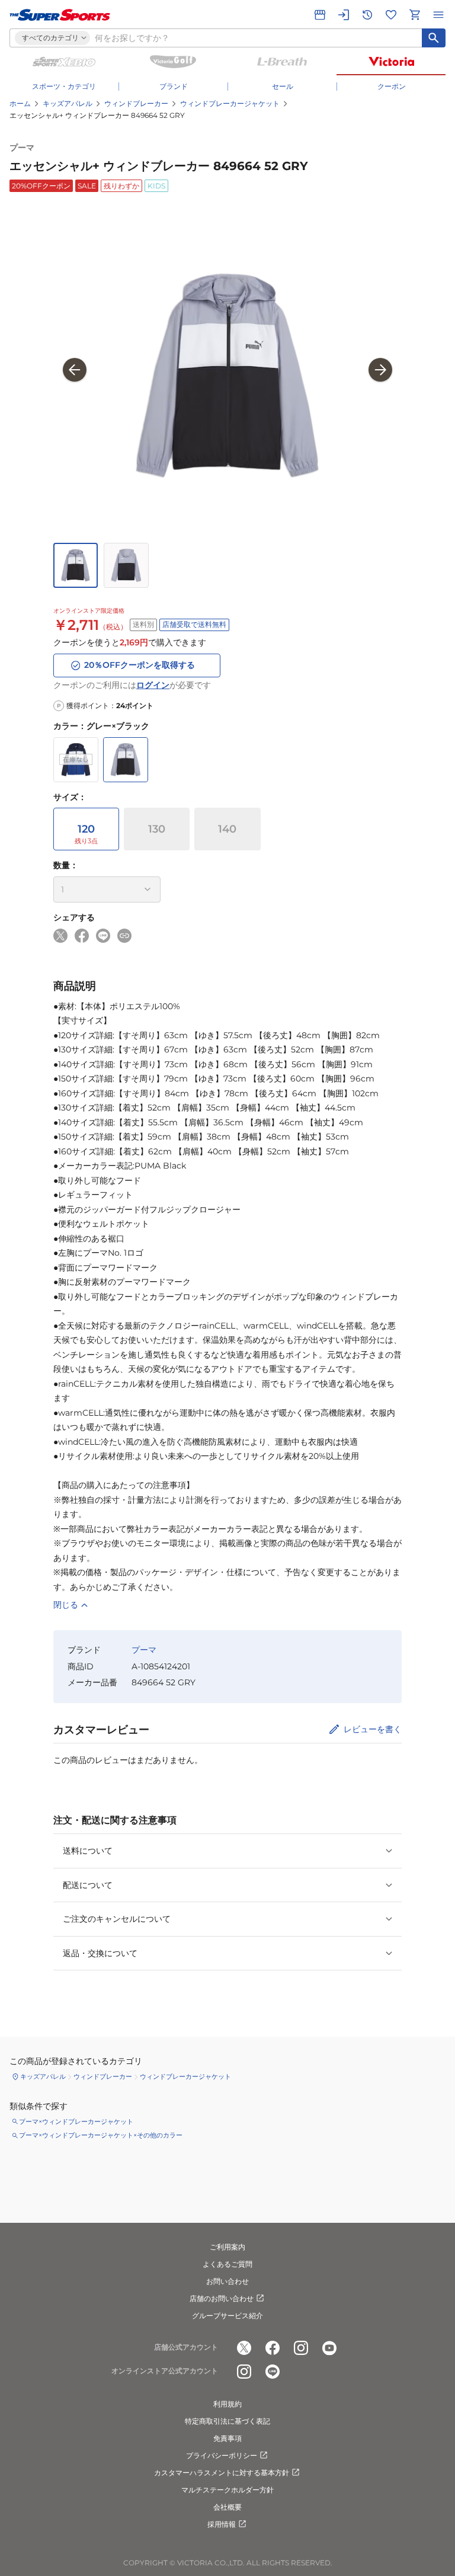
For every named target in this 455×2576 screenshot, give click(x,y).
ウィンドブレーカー (136, 103)
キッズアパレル (68, 103)
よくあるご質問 (227, 2264)
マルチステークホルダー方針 (227, 2490)
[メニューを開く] (438, 15)
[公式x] (244, 2348)
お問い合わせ (227, 2281)
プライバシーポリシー (222, 2455)
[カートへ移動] (415, 15)
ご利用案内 (227, 2247)
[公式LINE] (273, 2372)
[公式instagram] (301, 2348)
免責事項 (227, 2438)
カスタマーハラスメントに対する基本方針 (222, 2473)
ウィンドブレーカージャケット (230, 103)
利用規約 (227, 2404)
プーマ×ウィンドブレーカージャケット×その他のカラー (101, 2135)
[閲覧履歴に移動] (367, 15)
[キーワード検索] (434, 38)
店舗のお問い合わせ (222, 2298)
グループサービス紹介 (227, 2316)
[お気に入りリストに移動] (391, 15)
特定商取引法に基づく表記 (227, 2421)
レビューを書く (373, 1729)
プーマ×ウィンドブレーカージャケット (76, 2121)
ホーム (20, 103)
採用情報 (222, 2524)
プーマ (22, 148)
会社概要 (227, 2507)
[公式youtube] (329, 2348)
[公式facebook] (273, 2348)
